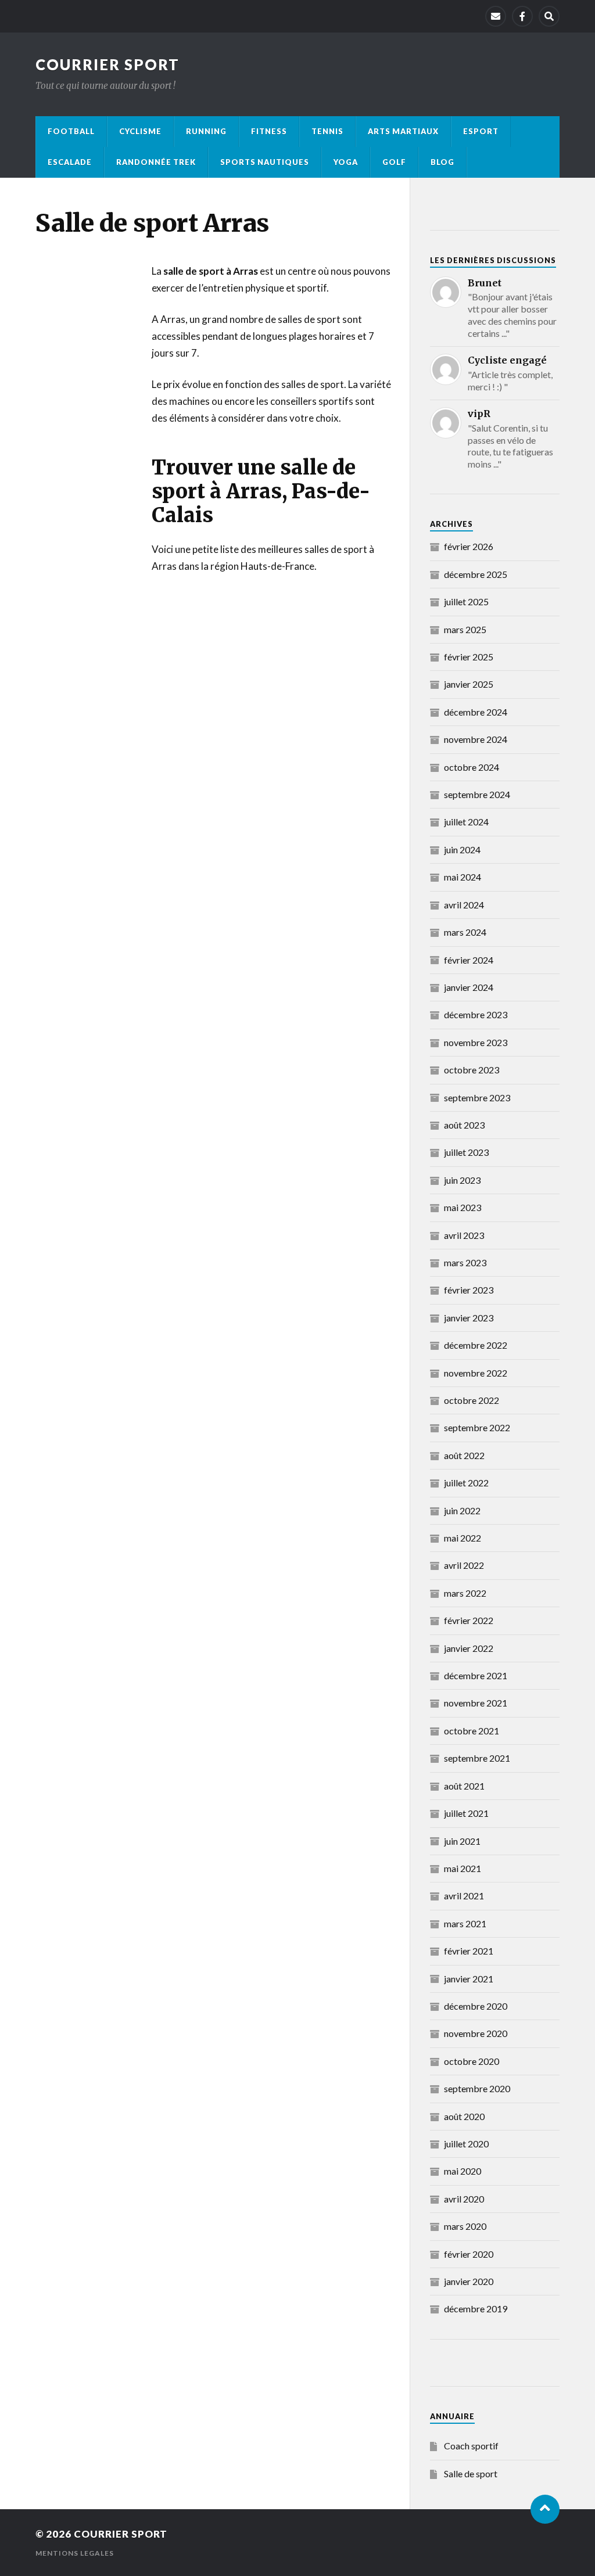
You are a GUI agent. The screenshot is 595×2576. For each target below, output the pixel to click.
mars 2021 (465, 1923)
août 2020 (464, 2116)
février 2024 (469, 960)
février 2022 (469, 1620)
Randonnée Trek (156, 162)
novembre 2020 (476, 2033)
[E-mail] (496, 16)
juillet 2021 (466, 1813)
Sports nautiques (265, 162)
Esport (481, 131)
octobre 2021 (472, 1731)
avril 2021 (464, 1896)
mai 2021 (463, 1868)
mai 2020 (463, 2171)
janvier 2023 (469, 1318)
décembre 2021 (476, 1675)
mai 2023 (463, 1207)
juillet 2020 (466, 2144)
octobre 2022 (472, 1400)
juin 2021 (462, 1841)
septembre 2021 (477, 1758)
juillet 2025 (466, 601)
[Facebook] (522, 16)
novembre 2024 (476, 739)
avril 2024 (464, 905)
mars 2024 (465, 932)
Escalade (70, 162)
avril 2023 (464, 1235)
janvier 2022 (469, 1648)
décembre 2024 (476, 712)
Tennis (327, 131)
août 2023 (464, 1125)
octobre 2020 (472, 2061)
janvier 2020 (469, 2281)
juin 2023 (462, 1180)
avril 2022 (464, 1565)
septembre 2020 (477, 2088)
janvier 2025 (469, 684)
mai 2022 (463, 1538)
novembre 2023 (476, 1042)
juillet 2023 (466, 1152)
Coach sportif (471, 2446)
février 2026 (469, 546)
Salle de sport (471, 2473)
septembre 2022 (477, 1427)
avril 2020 (464, 2199)
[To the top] (545, 2509)
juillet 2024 (466, 822)
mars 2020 (465, 2226)
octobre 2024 (472, 767)
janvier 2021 (469, 1979)
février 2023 (469, 1290)
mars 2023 (465, 1262)
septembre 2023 (477, 1097)
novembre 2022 (476, 1373)
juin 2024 (462, 849)
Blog (442, 162)
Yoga (346, 162)
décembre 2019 (476, 2309)
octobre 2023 (472, 1070)
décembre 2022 (476, 1345)
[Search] (549, 16)
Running (206, 131)
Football (71, 131)
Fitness (269, 131)
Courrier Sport (107, 64)
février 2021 (469, 1951)
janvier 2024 (469, 987)
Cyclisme (140, 131)
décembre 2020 (476, 2006)
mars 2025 (465, 629)
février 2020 (469, 2254)
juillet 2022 (466, 1483)
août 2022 (464, 1455)
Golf (394, 162)
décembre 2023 (476, 1014)
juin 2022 (462, 1510)
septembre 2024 (477, 794)
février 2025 (469, 657)
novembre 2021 (476, 1703)
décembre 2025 (476, 574)
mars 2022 (465, 1593)
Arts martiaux (403, 131)
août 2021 (464, 1786)
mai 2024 (463, 877)
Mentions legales (75, 2553)
